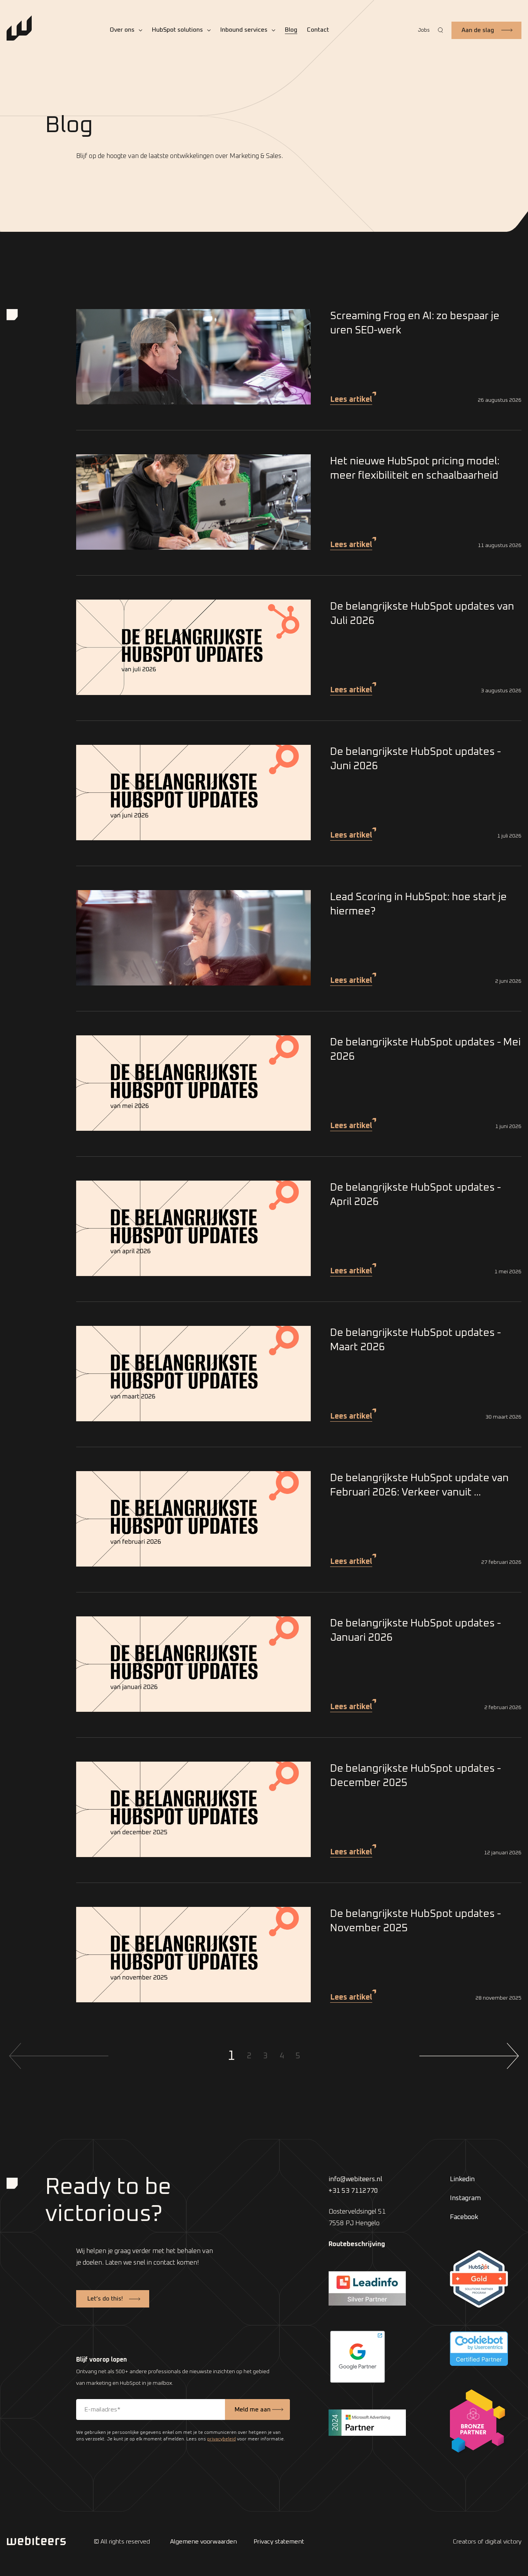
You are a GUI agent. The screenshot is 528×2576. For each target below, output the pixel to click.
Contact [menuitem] (318, 30)
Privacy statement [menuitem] (279, 2542)
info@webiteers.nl (355, 2179)
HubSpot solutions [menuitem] (177, 30)
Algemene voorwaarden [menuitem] (204, 2542)
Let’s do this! (105, 2299)
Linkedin (462, 2179)
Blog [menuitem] (291, 30)
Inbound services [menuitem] (244, 30)
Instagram (465, 2198)
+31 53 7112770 (353, 2191)
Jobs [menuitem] (424, 30)
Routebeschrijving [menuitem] (357, 2244)
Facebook (464, 2217)
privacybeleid (221, 2439)
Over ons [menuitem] (122, 30)
